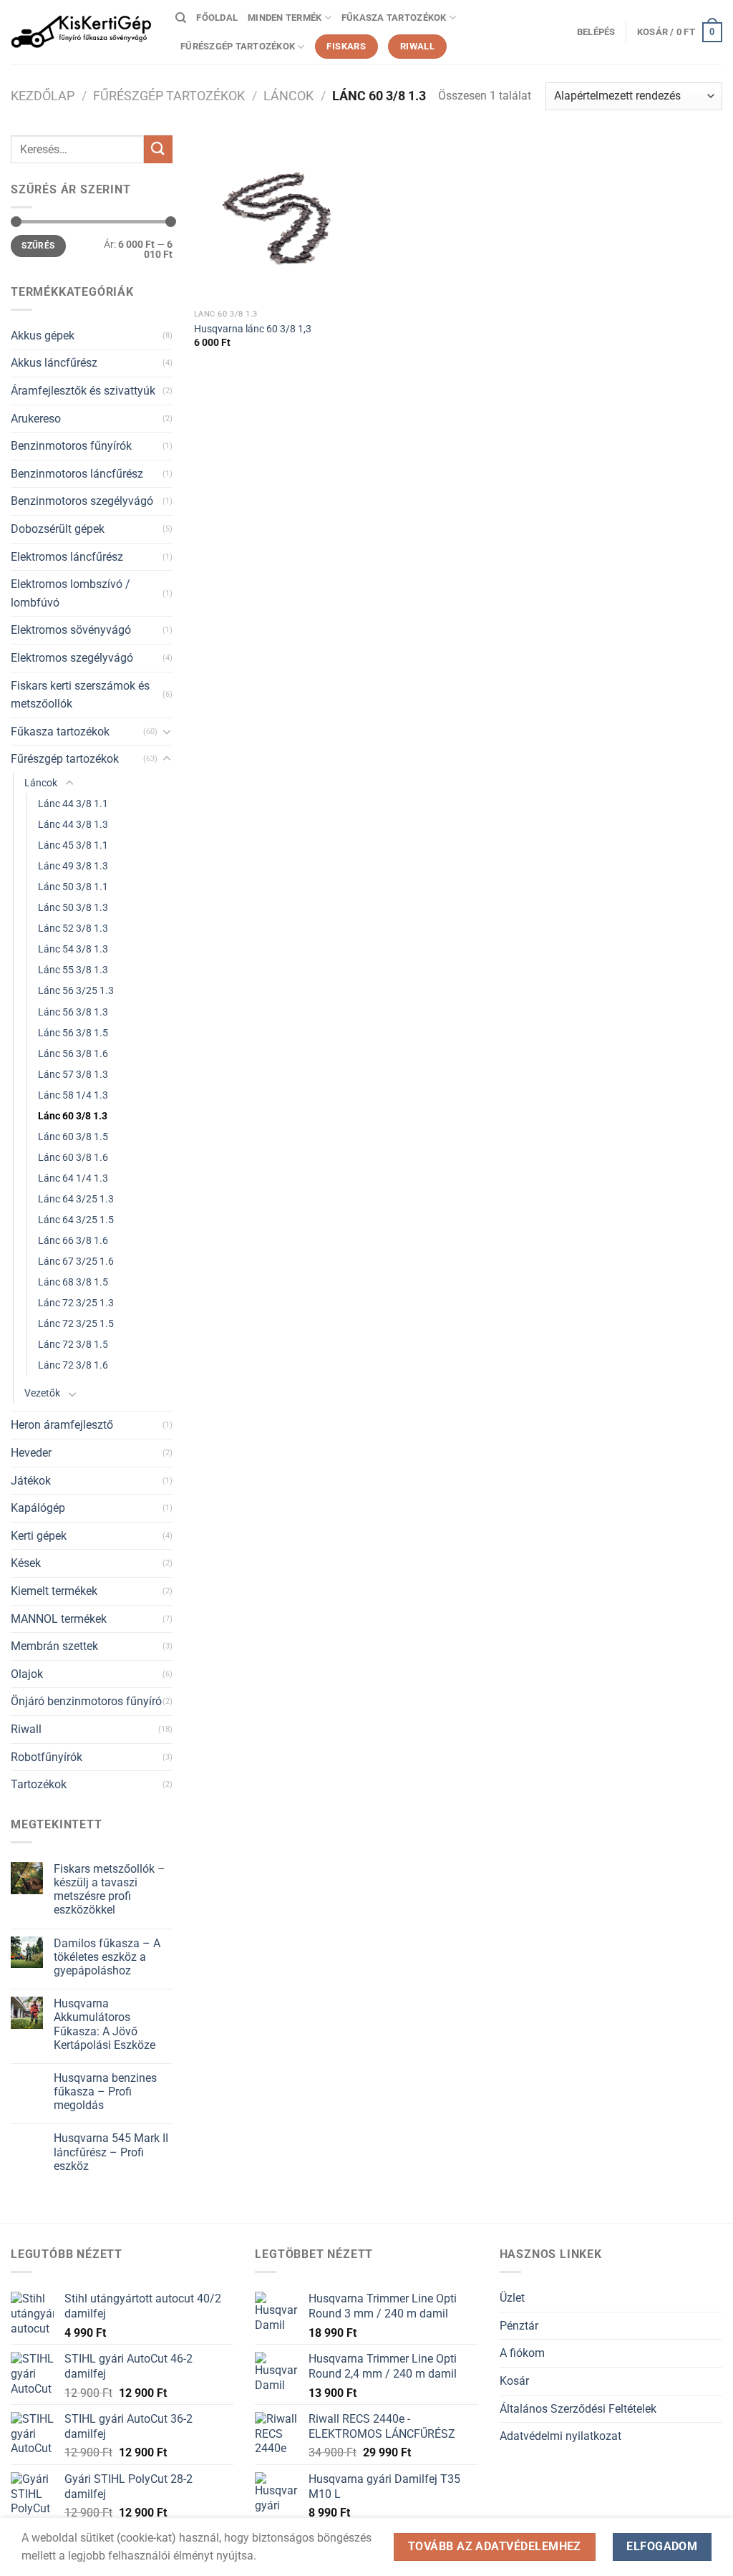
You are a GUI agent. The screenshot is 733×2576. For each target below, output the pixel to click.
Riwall (26, 1729)
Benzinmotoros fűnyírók (71, 446)
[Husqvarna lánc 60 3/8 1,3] (277, 219)
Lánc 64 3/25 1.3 (76, 1199)
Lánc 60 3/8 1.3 (73, 1116)
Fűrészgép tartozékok (238, 46)
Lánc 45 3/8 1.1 (73, 845)
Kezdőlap (43, 96)
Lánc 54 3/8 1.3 (73, 949)
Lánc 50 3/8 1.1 (73, 887)
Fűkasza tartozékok (394, 18)
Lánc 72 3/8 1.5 (73, 1345)
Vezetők (42, 1393)
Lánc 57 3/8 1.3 (73, 1075)
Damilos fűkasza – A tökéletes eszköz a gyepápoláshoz (107, 1957)
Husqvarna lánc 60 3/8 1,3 (253, 329)
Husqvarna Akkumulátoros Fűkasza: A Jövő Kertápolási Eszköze (105, 2024)
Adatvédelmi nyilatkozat (560, 2436)
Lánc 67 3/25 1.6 (76, 1262)
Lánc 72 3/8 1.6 (73, 1365)
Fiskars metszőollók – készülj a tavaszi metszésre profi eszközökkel (110, 1890)
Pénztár (519, 2326)
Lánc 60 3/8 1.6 (73, 1158)
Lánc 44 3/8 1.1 (73, 804)
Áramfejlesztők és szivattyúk (83, 391)
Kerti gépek (39, 1536)
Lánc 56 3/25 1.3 (76, 991)
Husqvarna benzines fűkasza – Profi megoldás (105, 2092)
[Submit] (158, 149)
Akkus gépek (43, 336)
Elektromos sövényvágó (71, 630)
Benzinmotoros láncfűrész (77, 474)
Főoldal (217, 18)
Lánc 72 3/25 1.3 (76, 1303)
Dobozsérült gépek (58, 529)
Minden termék (285, 18)
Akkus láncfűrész (54, 363)
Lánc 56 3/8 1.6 (73, 1054)
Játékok (31, 1481)
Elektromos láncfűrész (67, 557)
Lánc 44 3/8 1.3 (73, 825)
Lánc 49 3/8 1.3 (73, 866)
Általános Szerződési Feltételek (578, 2409)
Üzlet (512, 2298)
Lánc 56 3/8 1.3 (73, 1012)
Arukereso (36, 419)
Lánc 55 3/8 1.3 (73, 970)
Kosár (514, 2381)
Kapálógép (38, 1508)
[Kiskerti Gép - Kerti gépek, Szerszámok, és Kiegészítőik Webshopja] (82, 32)
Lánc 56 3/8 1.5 (73, 1033)
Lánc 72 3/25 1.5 (76, 1324)
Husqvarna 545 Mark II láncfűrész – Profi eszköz (111, 2152)
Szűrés (38, 246)
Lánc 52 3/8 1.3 (73, 928)
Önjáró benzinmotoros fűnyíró (86, 1701)
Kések (26, 1563)
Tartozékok (39, 1784)
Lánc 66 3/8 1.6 (73, 1241)
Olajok (27, 1674)
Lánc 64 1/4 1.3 (73, 1178)
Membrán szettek (54, 1646)
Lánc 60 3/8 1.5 (73, 1137)
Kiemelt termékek (54, 1591)
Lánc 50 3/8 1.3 (73, 908)
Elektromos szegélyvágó (72, 658)
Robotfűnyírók (47, 1757)
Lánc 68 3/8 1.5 (73, 1282)
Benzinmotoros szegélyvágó (82, 501)
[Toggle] (167, 731)
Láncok (288, 96)
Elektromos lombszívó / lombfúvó (71, 593)
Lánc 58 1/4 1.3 (73, 1095)
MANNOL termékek (59, 1619)
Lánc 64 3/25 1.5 (76, 1220)
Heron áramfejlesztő (62, 1425)
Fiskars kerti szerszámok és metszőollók (80, 695)
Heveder (31, 1453)
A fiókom (522, 2353)
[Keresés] (181, 18)
